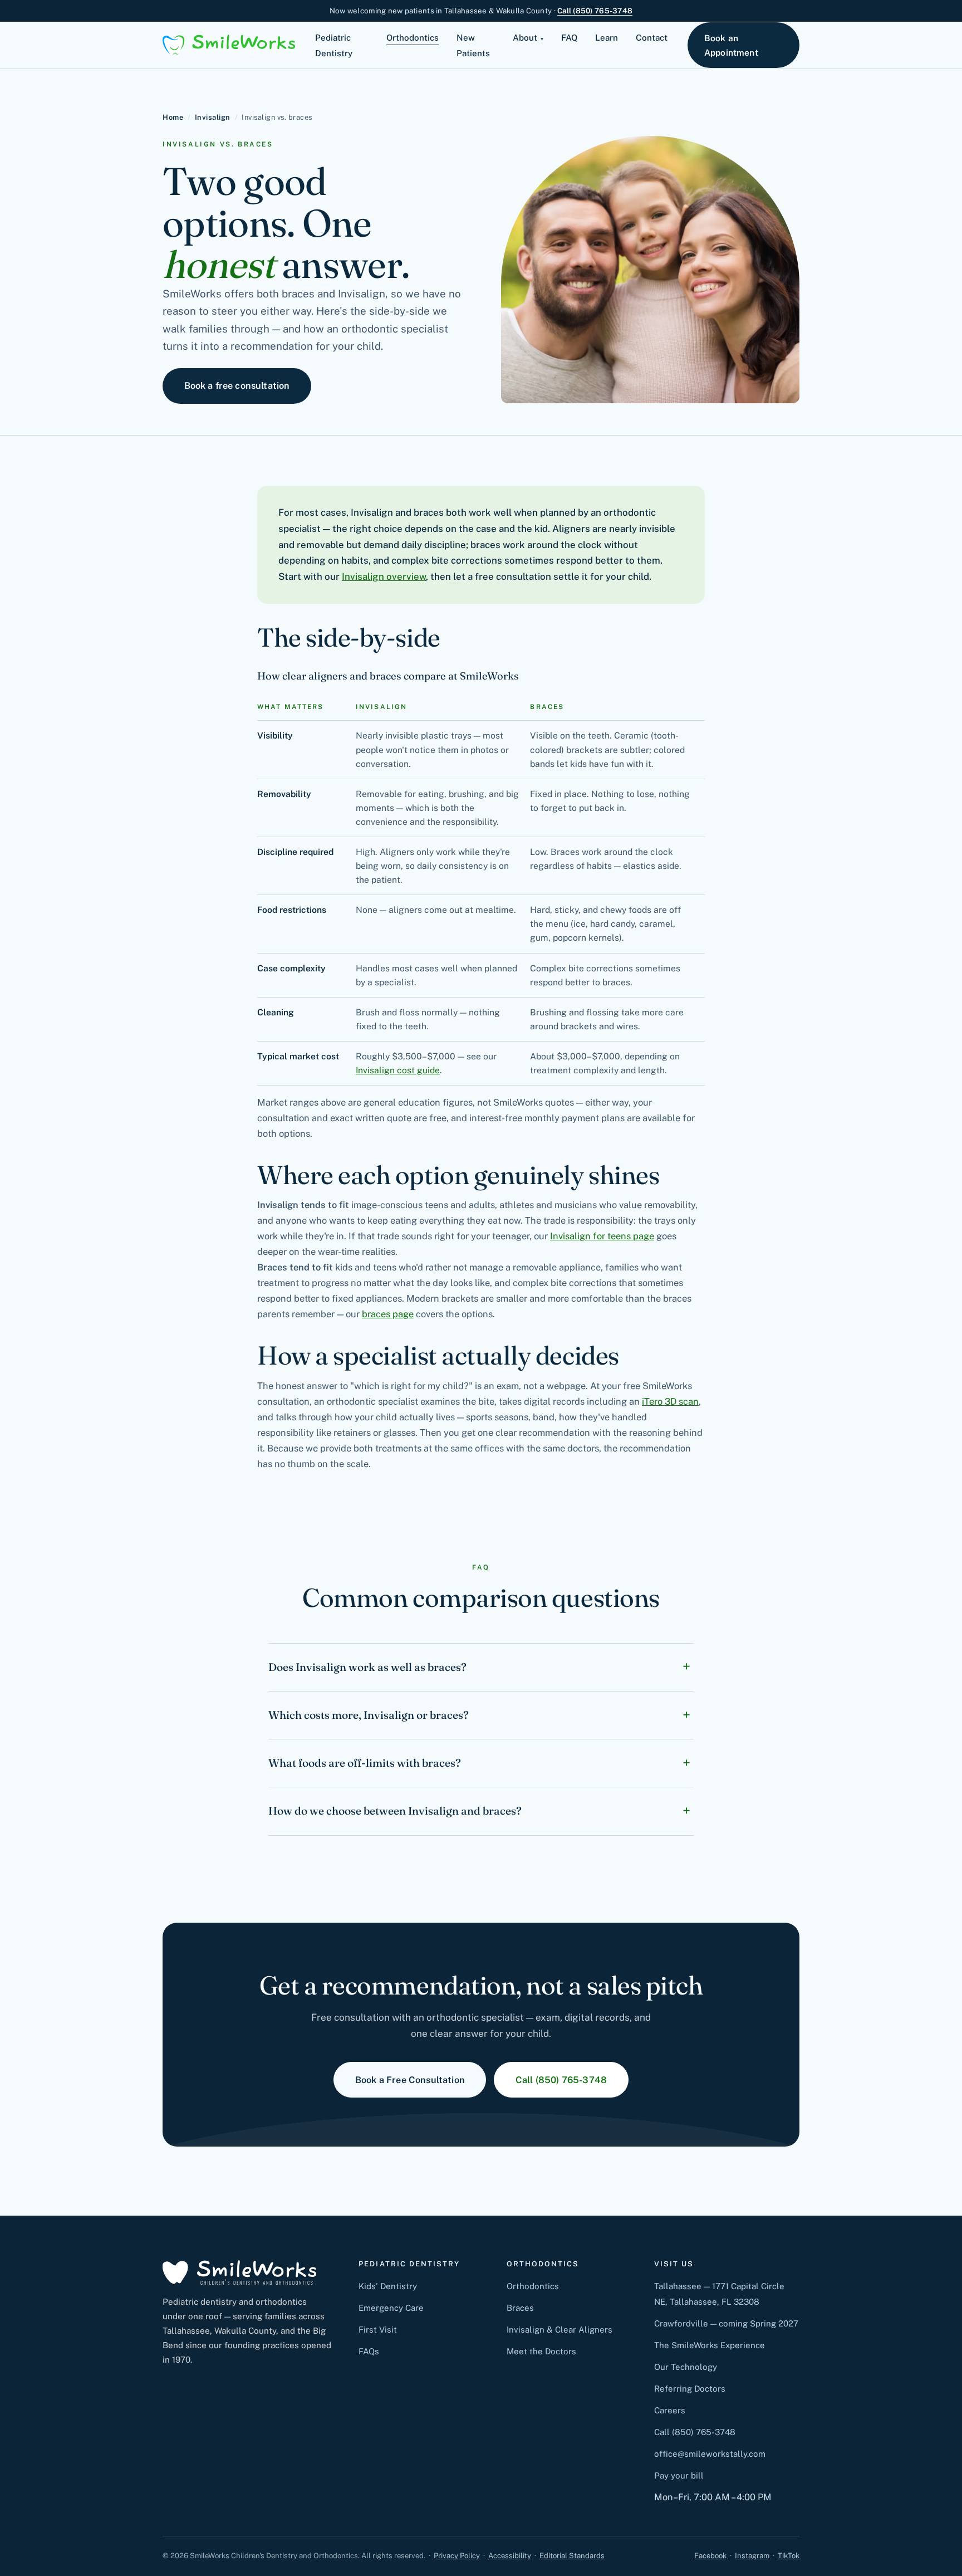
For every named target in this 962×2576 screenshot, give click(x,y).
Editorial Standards (572, 2556)
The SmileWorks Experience (710, 2345)
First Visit (378, 2330)
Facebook (710, 2556)
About (525, 38)
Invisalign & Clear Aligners (559, 2330)
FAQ (569, 38)
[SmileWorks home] (229, 45)
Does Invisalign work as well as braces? (367, 1667)
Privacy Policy (457, 2556)
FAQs (369, 2351)
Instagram (752, 2556)
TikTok (789, 2556)
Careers (670, 2410)
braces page (388, 1314)
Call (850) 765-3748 (595, 11)
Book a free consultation (237, 385)
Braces (520, 2308)
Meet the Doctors (541, 2351)
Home (173, 117)
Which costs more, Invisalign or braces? (369, 1715)
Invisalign (213, 117)
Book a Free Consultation (410, 2080)
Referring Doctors (690, 2389)
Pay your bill (679, 2475)
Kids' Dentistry (388, 2286)
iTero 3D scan (670, 1401)
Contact (652, 38)
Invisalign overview (384, 576)
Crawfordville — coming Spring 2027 (726, 2323)
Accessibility (510, 2556)
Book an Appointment (731, 45)
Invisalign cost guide (398, 1070)
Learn (607, 38)
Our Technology (686, 2367)
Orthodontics (413, 38)
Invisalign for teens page (602, 1236)
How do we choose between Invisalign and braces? (395, 1811)
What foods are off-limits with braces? (365, 1763)
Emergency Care (391, 2308)
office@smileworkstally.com (710, 2454)
